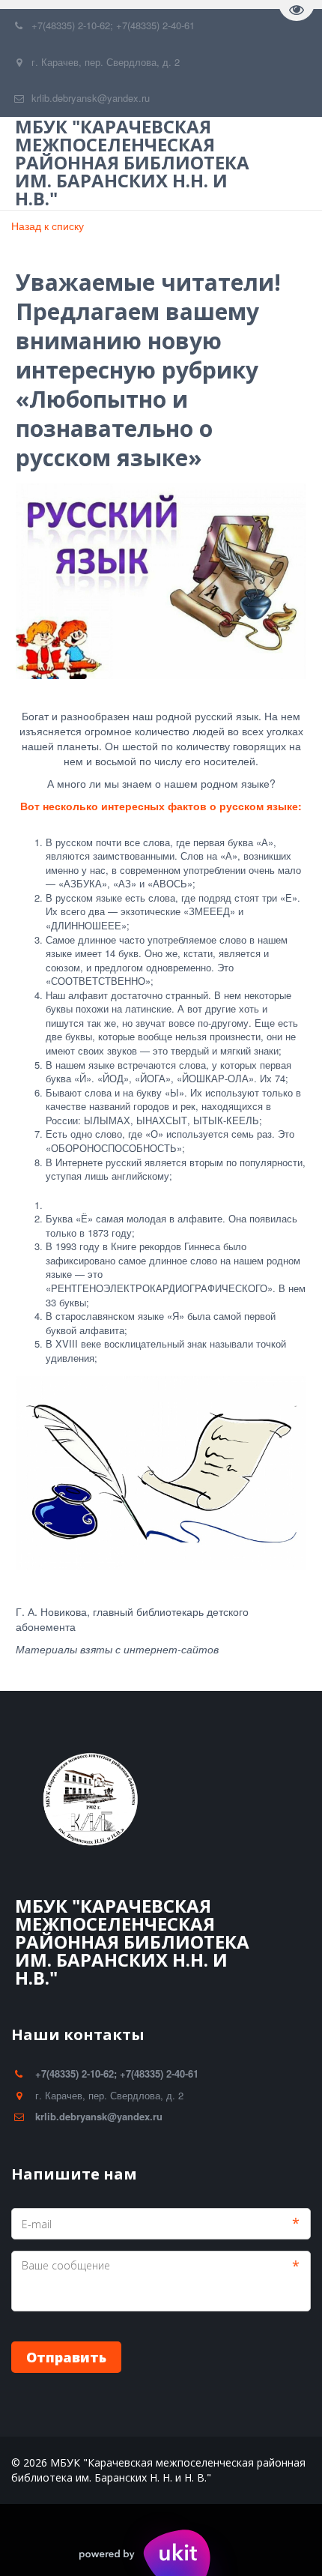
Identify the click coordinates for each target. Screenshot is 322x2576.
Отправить (66, 2357)
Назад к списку (48, 226)
